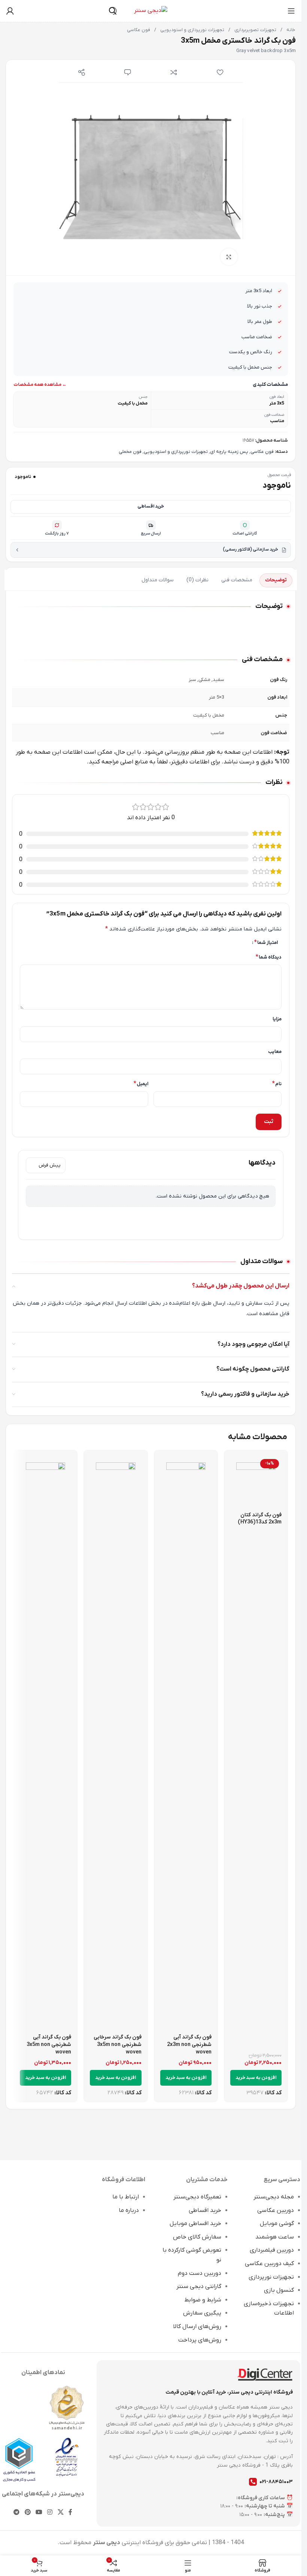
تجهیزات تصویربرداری (255, 30)
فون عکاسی (139, 30)
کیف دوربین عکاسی (269, 2264)
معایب (275, 1052)
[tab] (276, 580)
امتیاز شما (266, 942)
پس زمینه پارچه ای (229, 452)
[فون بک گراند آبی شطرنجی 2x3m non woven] (186, 1743)
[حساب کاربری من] (10, 11)
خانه (290, 30)
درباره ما (129, 2210)
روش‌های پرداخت (200, 2340)
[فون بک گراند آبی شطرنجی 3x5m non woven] (45, 1743)
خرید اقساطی (151, 506)
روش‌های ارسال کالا (197, 2327)
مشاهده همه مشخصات (37, 385)
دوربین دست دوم (200, 2273)
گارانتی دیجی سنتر (199, 2286)
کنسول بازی (279, 2290)
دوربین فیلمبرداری (272, 2250)
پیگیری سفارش (202, 2313)
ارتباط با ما (126, 2197)
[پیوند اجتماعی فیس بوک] (70, 2513)
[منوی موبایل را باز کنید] (291, 11)
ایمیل (141, 1084)
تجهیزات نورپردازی (271, 2277)
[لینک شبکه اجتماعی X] (60, 2513)
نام (277, 1084)
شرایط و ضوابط (203, 2300)
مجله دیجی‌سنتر (274, 2197)
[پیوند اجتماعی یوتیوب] (39, 2513)
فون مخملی (130, 452)
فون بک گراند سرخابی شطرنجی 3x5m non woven (118, 2044)
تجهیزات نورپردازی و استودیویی (192, 30)
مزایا (277, 1019)
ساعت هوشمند (275, 2237)
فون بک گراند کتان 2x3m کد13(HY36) (260, 1519)
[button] (256, 2078)
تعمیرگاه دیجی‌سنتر (197, 2197)
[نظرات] (128, 72)
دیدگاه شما (269, 957)
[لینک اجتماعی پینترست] (28, 2513)
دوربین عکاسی (276, 2210)
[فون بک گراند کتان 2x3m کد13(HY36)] (256, 1482)
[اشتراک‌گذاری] (82, 72)
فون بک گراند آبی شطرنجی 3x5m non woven (49, 2044)
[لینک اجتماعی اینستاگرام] (50, 2513)
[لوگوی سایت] (151, 10)
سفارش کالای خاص (197, 2237)
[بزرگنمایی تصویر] (229, 257)
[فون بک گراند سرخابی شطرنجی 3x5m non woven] (115, 1743)
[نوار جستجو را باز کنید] (113, 11)
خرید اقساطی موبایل (195, 2224)
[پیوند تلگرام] (17, 2513)
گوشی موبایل (277, 2224)
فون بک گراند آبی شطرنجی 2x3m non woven (189, 2044)
